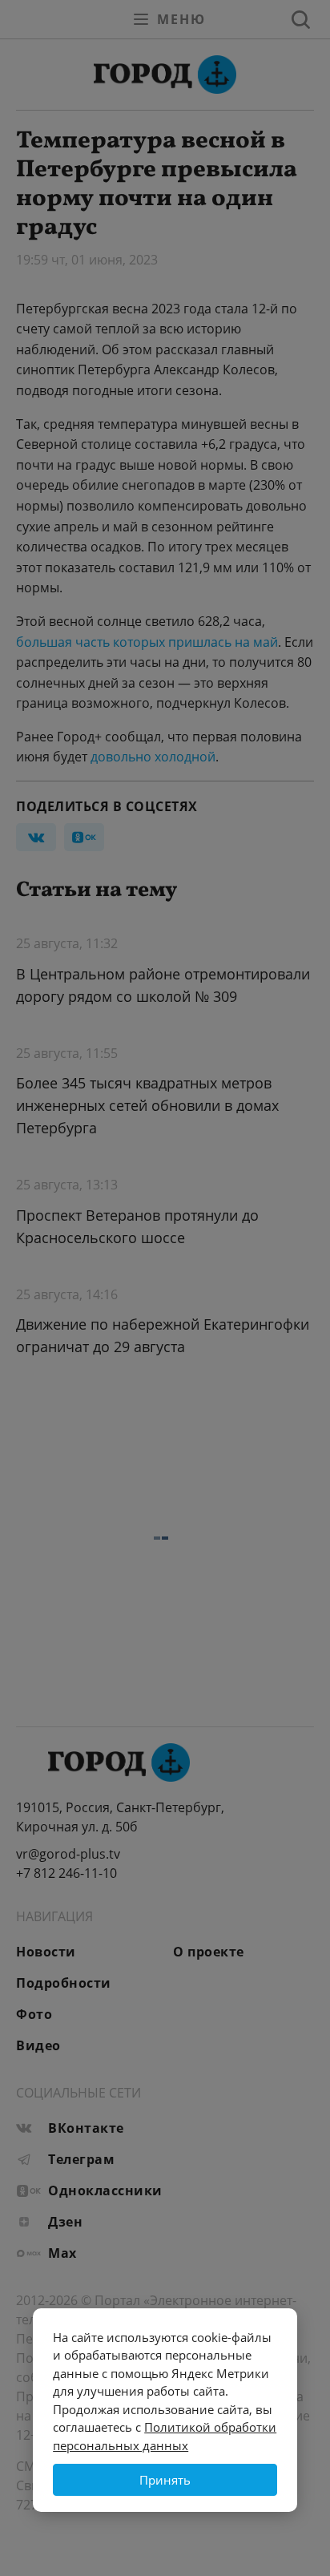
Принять (165, 2480)
